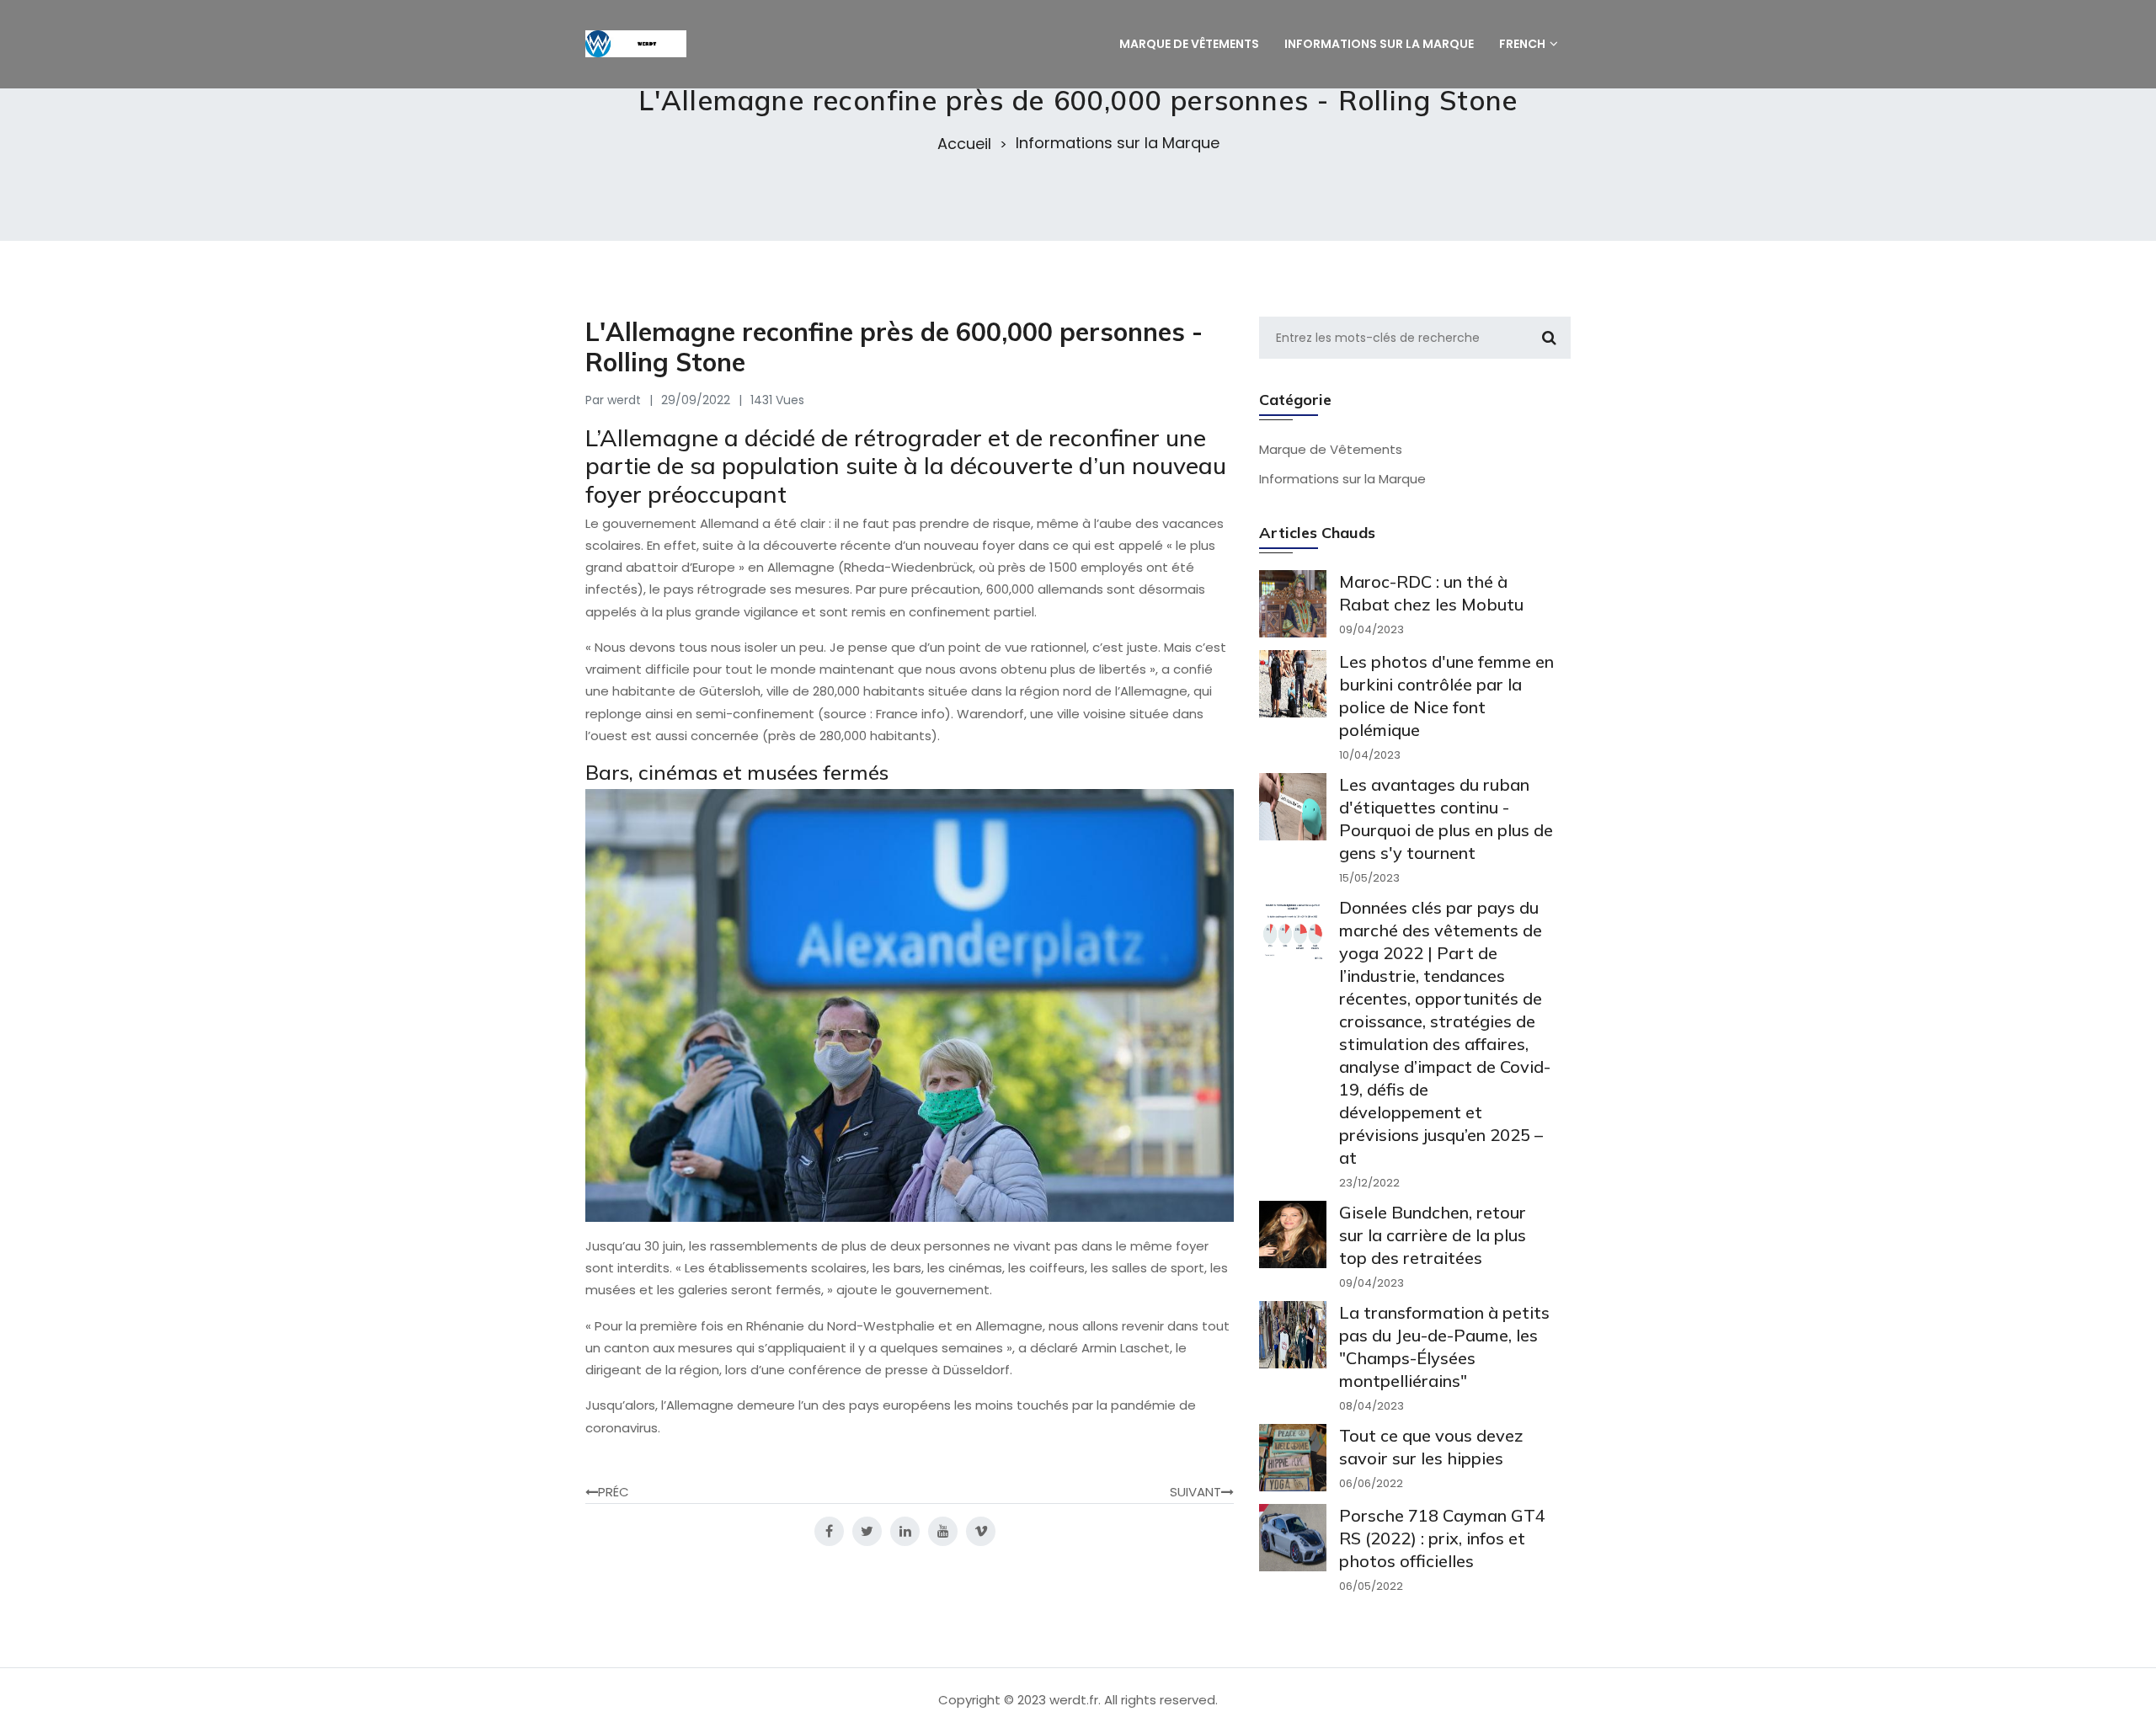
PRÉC (614, 1492)
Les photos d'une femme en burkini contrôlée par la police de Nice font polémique (1446, 696)
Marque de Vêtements (1331, 449)
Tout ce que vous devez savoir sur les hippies (1431, 1447)
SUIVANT (1195, 1492)
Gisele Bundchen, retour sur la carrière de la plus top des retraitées (1433, 1235)
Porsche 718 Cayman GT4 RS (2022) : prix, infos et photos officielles (1442, 1538)
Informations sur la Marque (1118, 143)
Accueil (964, 144)
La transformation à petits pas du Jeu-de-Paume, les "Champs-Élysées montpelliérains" (1444, 1346)
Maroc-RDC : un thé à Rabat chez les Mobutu (1431, 593)
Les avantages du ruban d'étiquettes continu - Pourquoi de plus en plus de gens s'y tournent (1446, 819)
